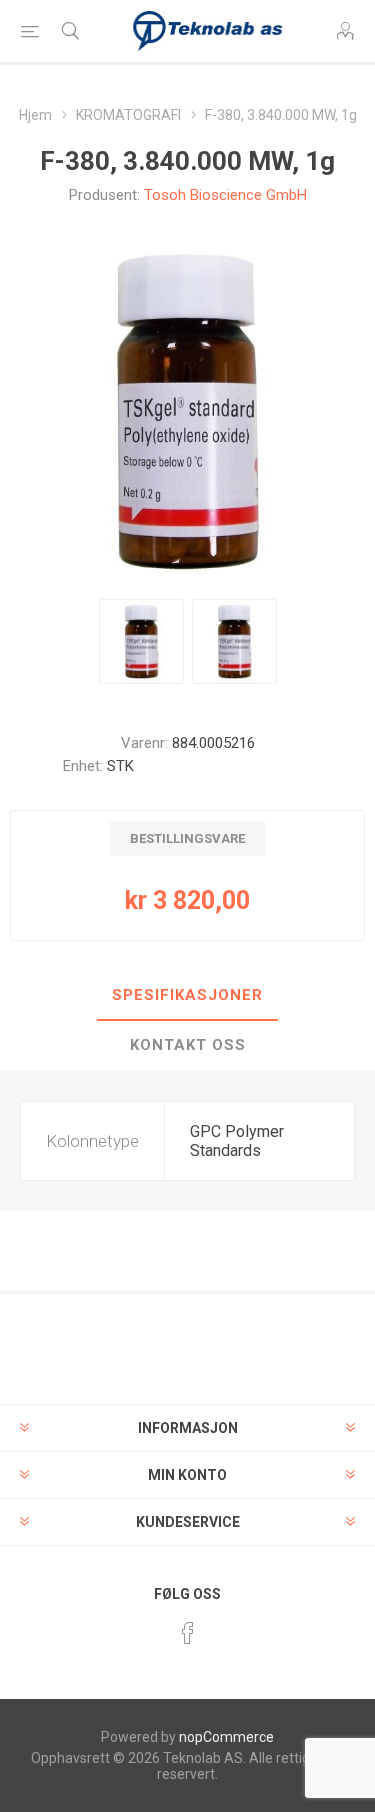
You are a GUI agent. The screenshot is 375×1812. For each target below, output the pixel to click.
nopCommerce (226, 1737)
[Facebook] (188, 1633)
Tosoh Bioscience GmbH (225, 195)
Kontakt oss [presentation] (188, 1045)
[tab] (187, 996)
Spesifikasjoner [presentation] (187, 995)
